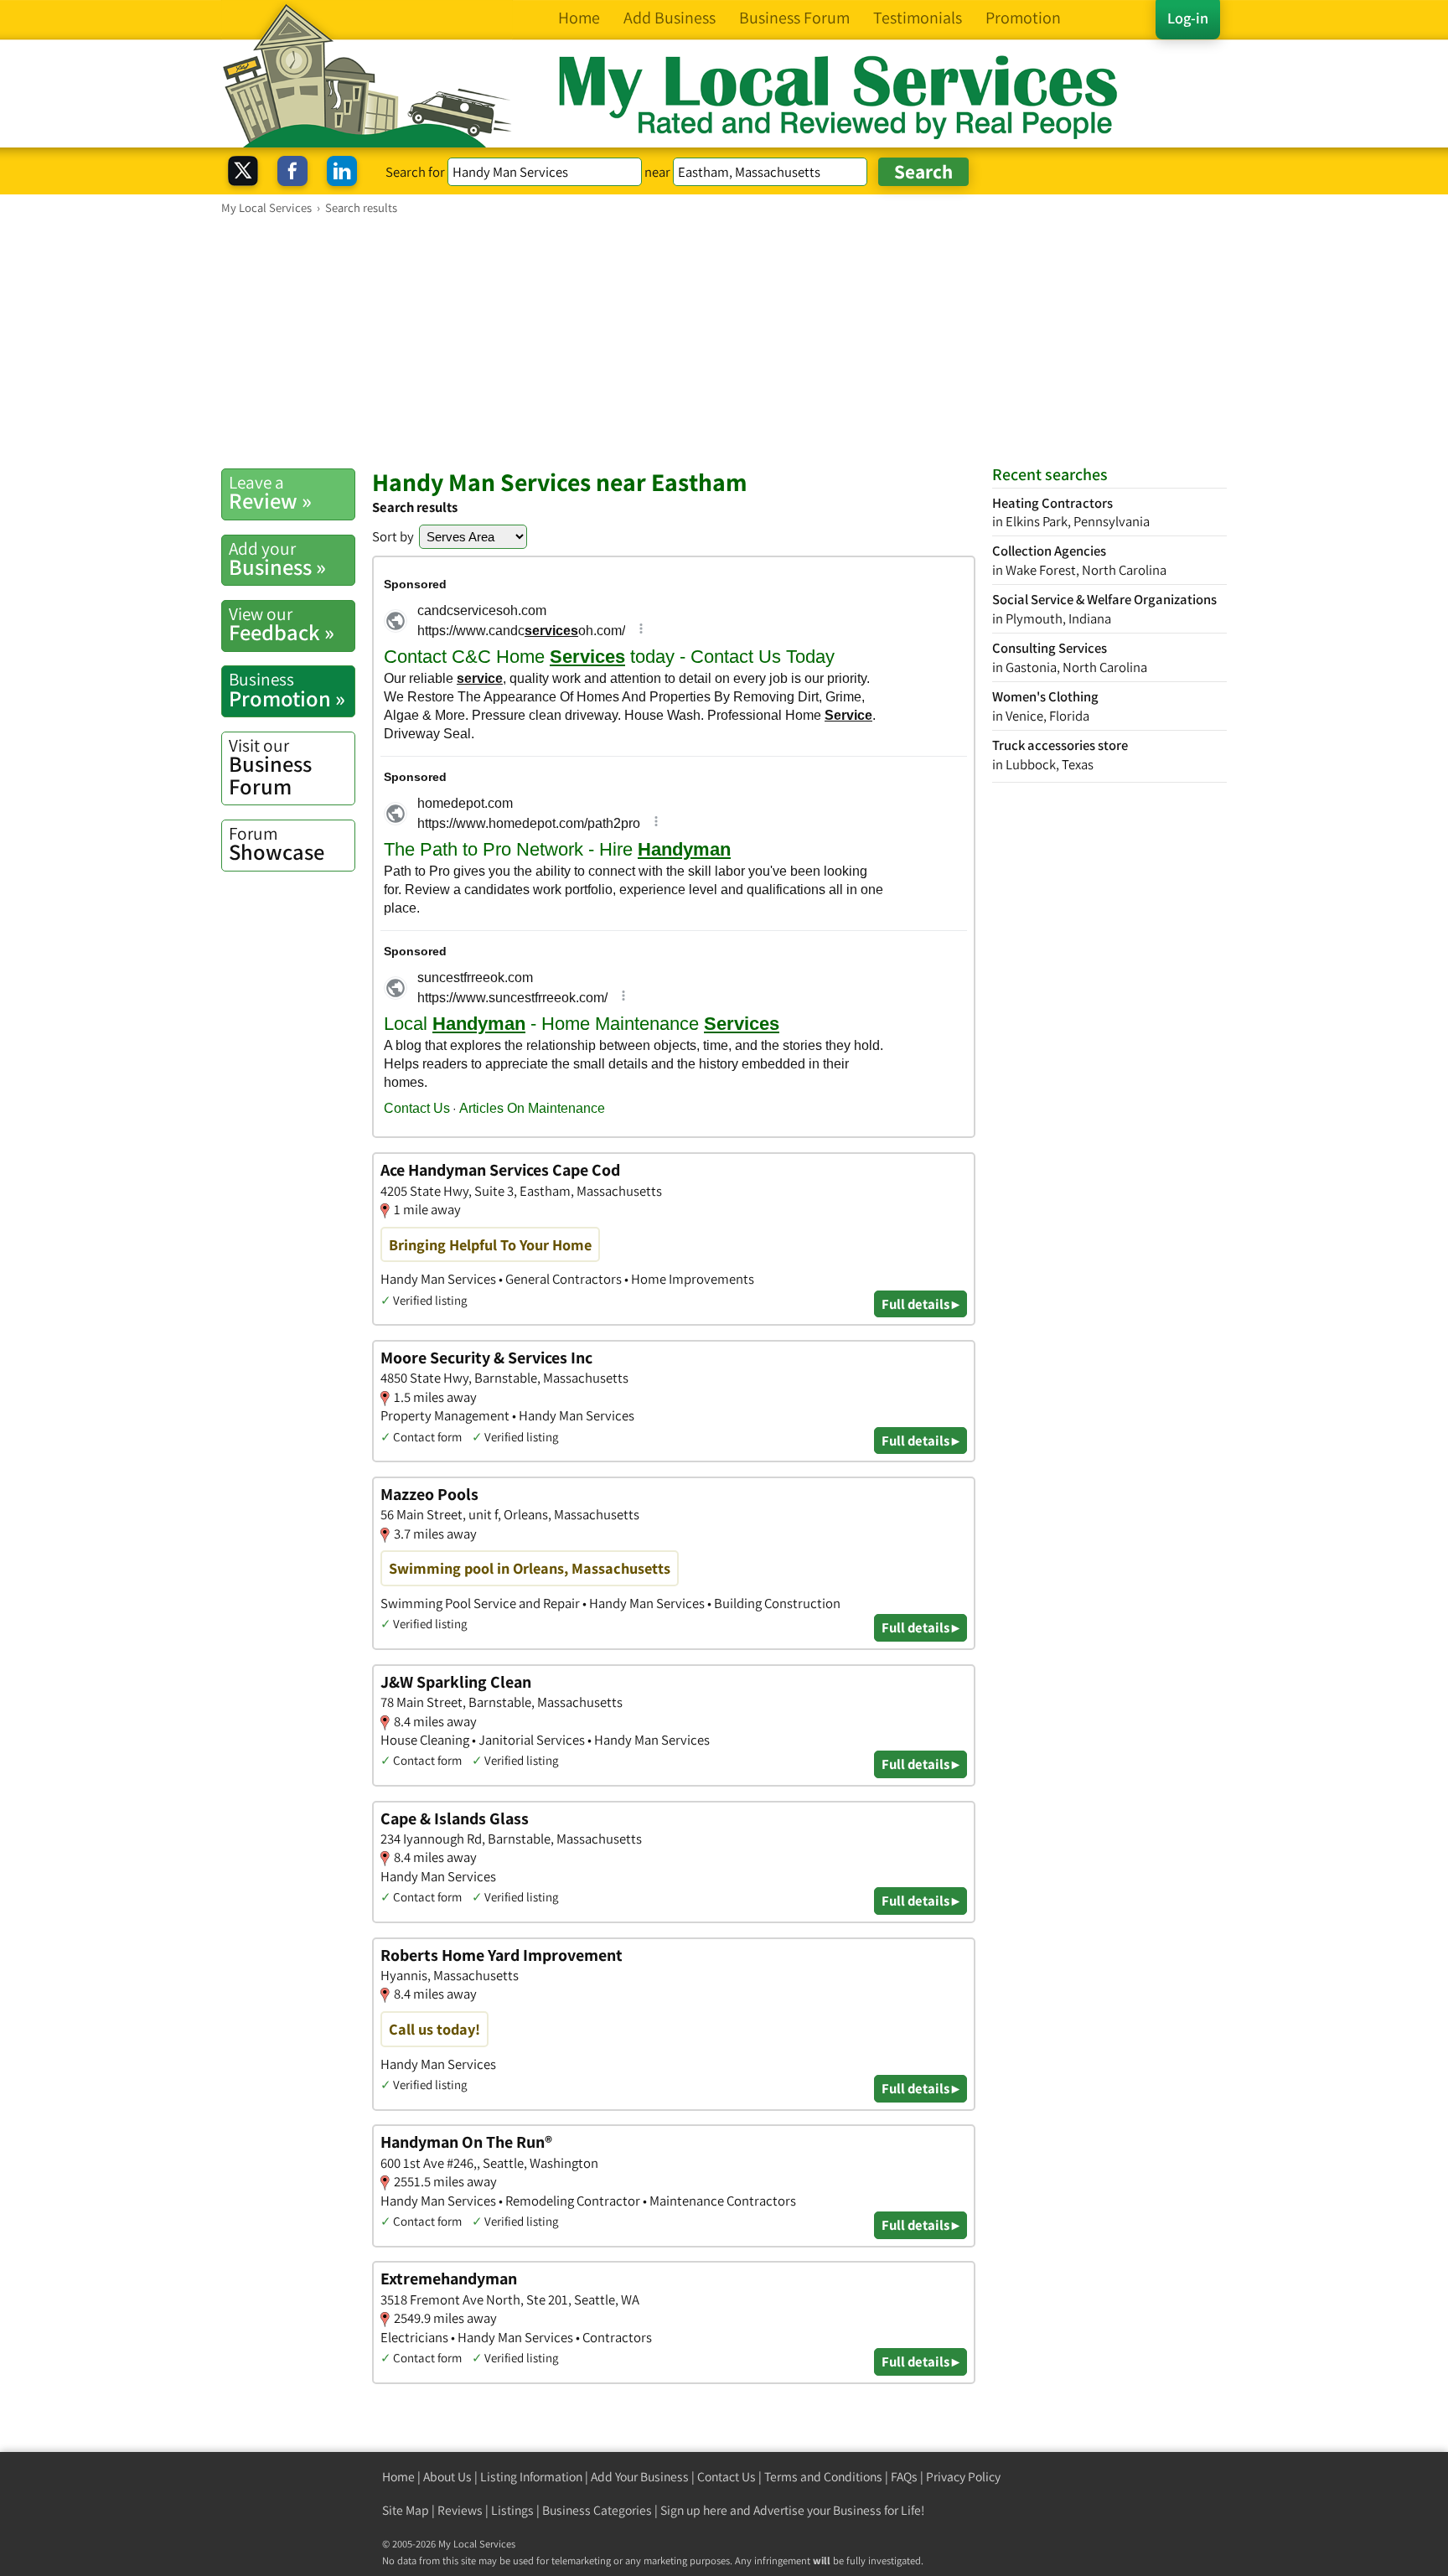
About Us (447, 2477)
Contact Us (727, 2477)
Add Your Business (640, 2477)
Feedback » (282, 624)
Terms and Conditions (823, 2477)
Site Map (406, 2510)
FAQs (904, 2477)
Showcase (277, 844)
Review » (270, 493)
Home (398, 2477)
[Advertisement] (724, 341)
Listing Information (531, 2477)
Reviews (460, 2510)
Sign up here (694, 2510)
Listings (512, 2510)
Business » (277, 559)
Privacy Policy (963, 2477)
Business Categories (597, 2510)
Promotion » (287, 690)
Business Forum (270, 767)
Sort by (393, 536)
